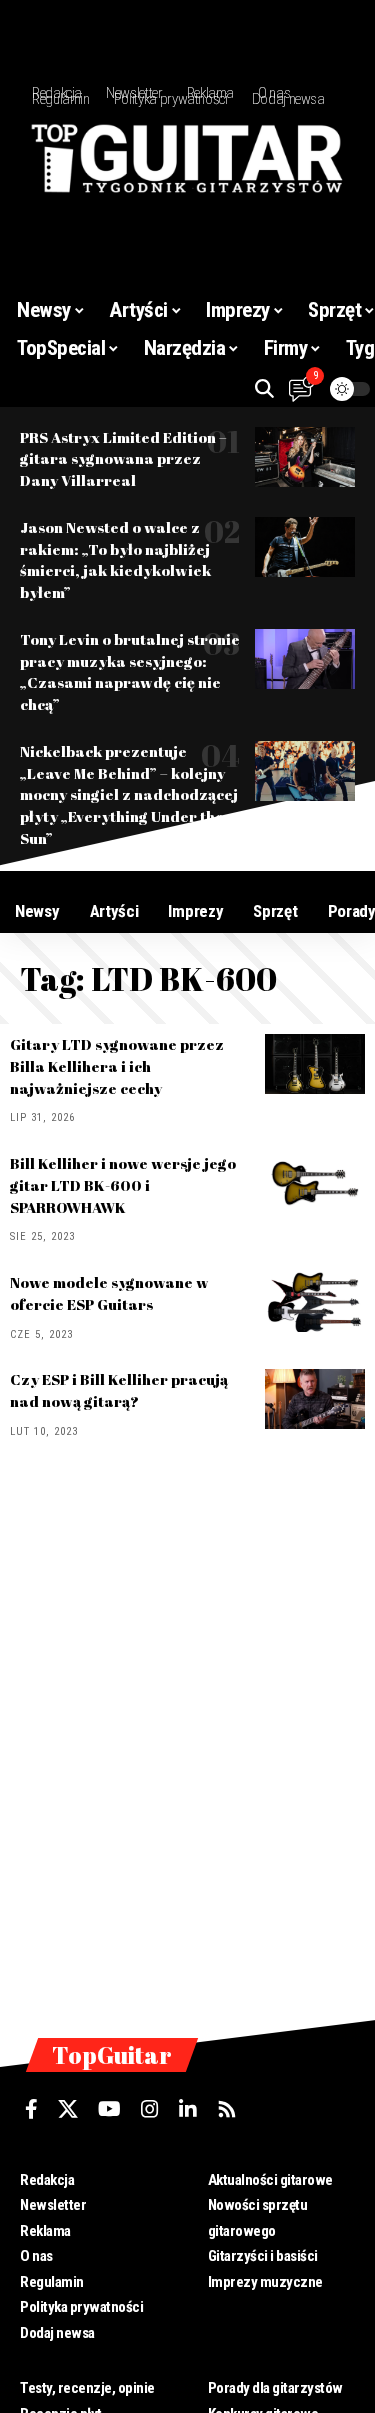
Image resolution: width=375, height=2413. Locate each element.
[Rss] (227, 2109)
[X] (68, 2109)
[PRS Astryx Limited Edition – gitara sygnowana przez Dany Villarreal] (305, 457)
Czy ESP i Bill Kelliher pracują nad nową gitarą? (119, 1390)
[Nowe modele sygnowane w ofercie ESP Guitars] (315, 1302)
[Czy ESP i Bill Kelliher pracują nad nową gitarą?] (315, 1399)
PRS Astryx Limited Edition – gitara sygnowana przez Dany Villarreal (123, 459)
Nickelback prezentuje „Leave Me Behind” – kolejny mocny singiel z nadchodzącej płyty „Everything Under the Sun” (129, 794)
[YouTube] (109, 2109)
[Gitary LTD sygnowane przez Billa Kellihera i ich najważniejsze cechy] (315, 1064)
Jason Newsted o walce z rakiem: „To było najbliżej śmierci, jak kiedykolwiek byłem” (115, 559)
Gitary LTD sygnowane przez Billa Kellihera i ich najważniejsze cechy (117, 1066)
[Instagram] (150, 2109)
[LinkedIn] (188, 2109)
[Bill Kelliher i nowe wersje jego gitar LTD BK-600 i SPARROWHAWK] (315, 1183)
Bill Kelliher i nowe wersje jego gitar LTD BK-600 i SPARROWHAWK (123, 1185)
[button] (264, 388)
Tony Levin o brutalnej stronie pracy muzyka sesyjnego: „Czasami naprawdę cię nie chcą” (130, 671)
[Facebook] (31, 2109)
